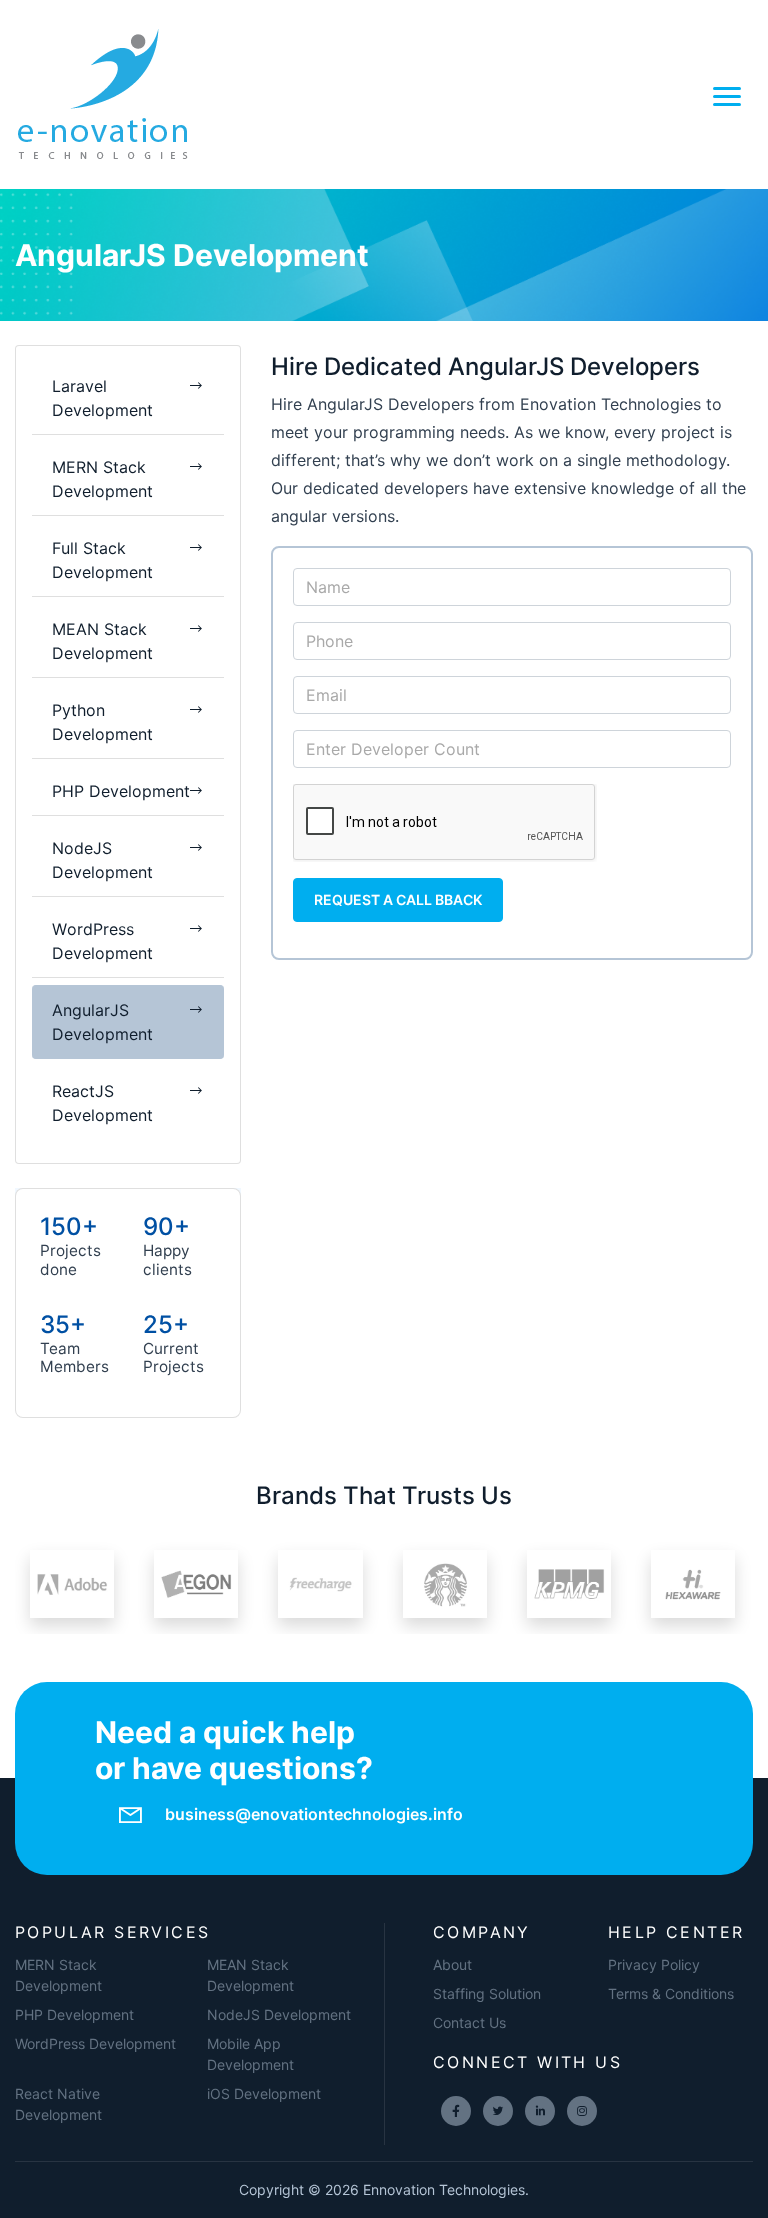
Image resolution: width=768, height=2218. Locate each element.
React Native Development (58, 2104)
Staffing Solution (487, 1993)
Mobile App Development (250, 2054)
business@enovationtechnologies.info (314, 1814)
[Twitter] (498, 2111)
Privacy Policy (654, 1964)
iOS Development (264, 2093)
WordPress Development (95, 2043)
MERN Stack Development (58, 1975)
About (452, 1964)
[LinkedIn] (540, 2111)
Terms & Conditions (671, 1993)
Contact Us (469, 2022)
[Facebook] (456, 2111)
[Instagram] (582, 2111)
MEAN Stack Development (250, 1975)
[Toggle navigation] (727, 95)
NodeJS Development (279, 2014)
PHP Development (74, 2014)
